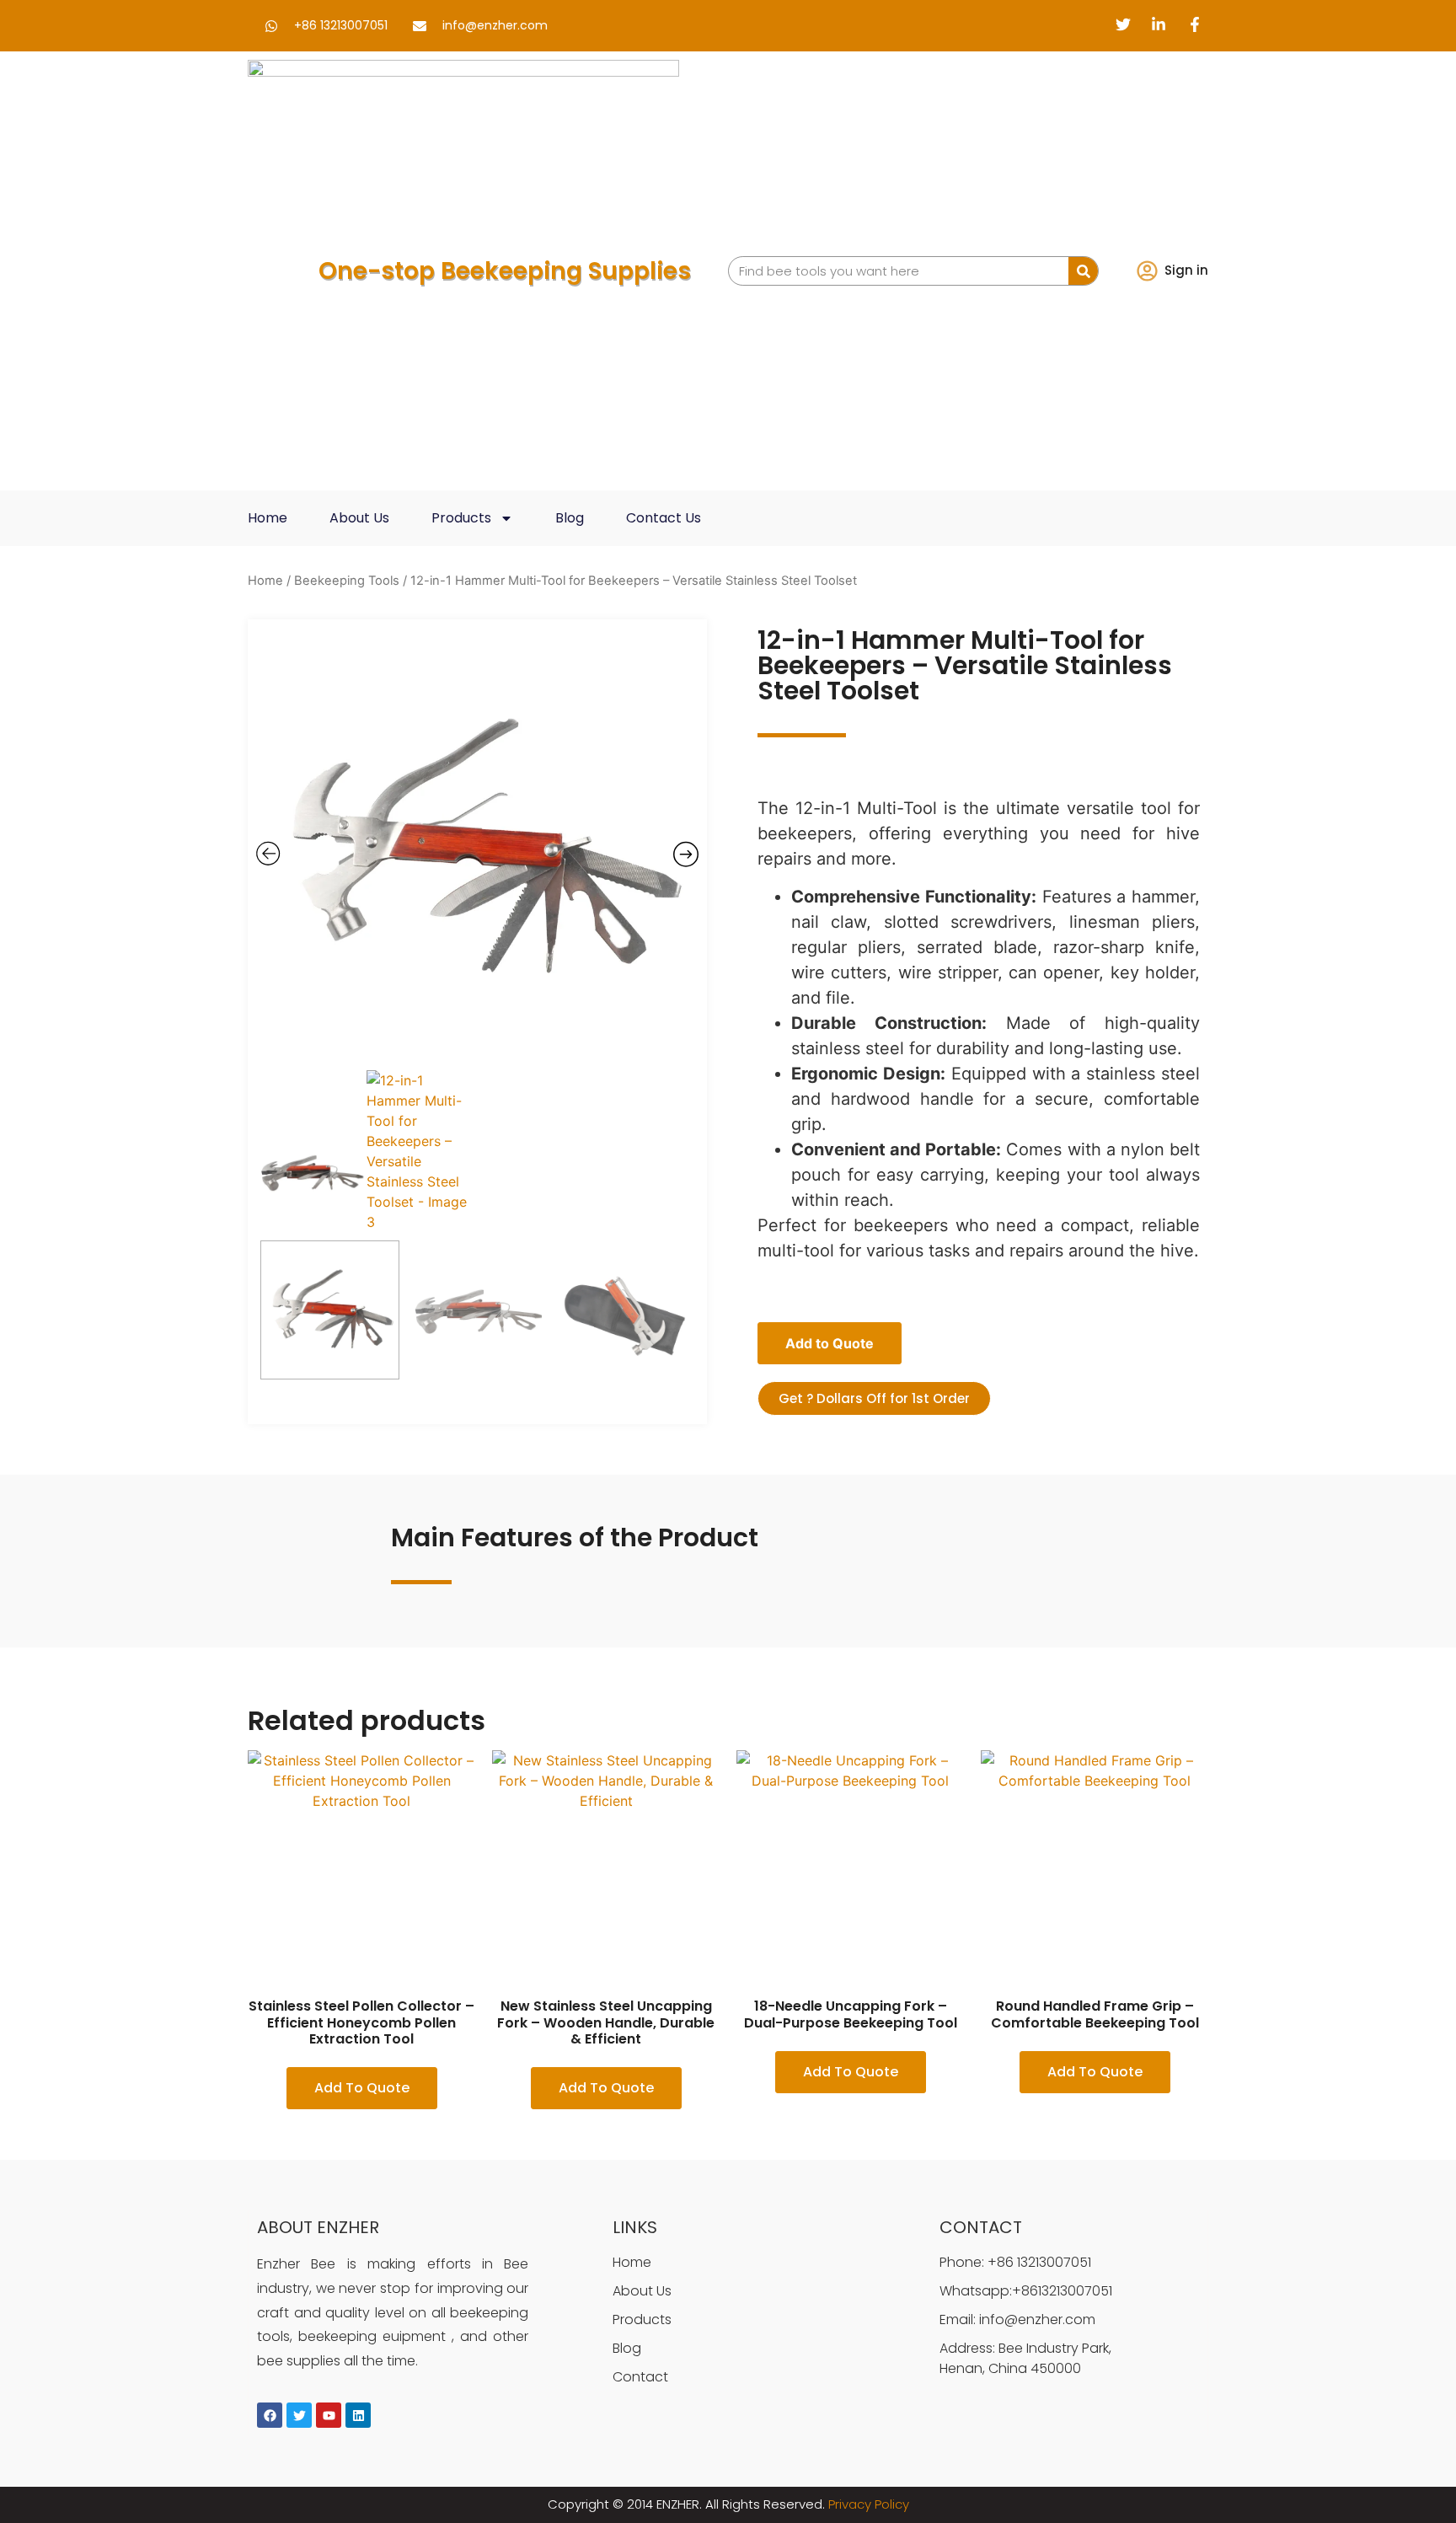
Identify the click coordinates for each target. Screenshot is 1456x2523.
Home (268, 518)
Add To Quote (362, 2088)
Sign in (1186, 270)
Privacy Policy (869, 2504)
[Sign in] (1147, 271)
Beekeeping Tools (347, 581)
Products (461, 518)
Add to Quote (830, 1343)
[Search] (1083, 271)
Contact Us (664, 518)
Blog (570, 518)
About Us (359, 518)
